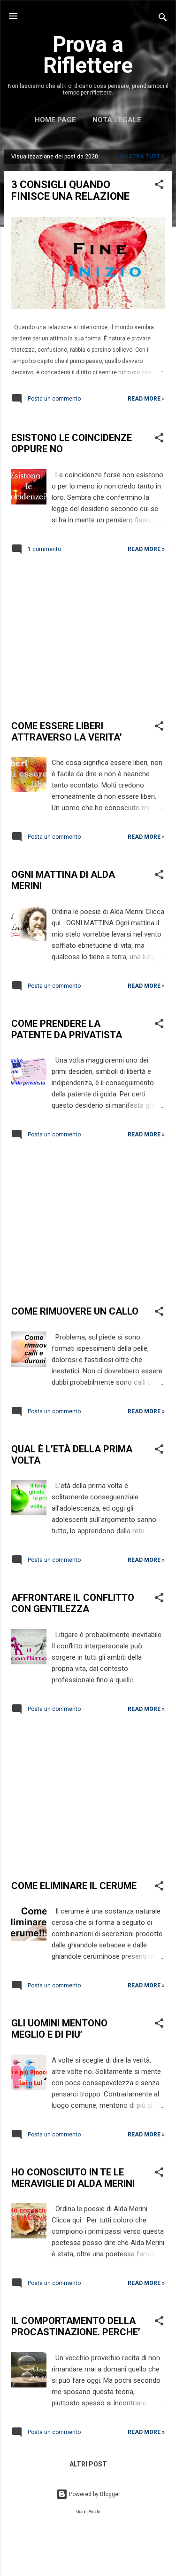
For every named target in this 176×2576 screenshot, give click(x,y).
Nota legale (117, 120)
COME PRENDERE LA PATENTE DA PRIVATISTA (67, 1029)
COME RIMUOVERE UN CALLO (75, 1311)
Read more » (146, 399)
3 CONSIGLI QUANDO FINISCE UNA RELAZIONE (70, 190)
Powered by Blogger (94, 2494)
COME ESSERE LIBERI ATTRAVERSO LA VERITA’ (67, 732)
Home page (55, 120)
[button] (159, 186)
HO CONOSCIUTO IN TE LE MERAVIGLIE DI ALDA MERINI (73, 2178)
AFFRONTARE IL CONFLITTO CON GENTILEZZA (73, 1603)
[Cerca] (163, 19)
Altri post (88, 2464)
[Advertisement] (88, 639)
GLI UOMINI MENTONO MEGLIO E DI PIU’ (59, 2029)
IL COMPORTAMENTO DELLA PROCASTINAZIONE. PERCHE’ (76, 2326)
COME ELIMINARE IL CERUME (74, 1886)
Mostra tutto (142, 157)
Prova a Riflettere (88, 55)
